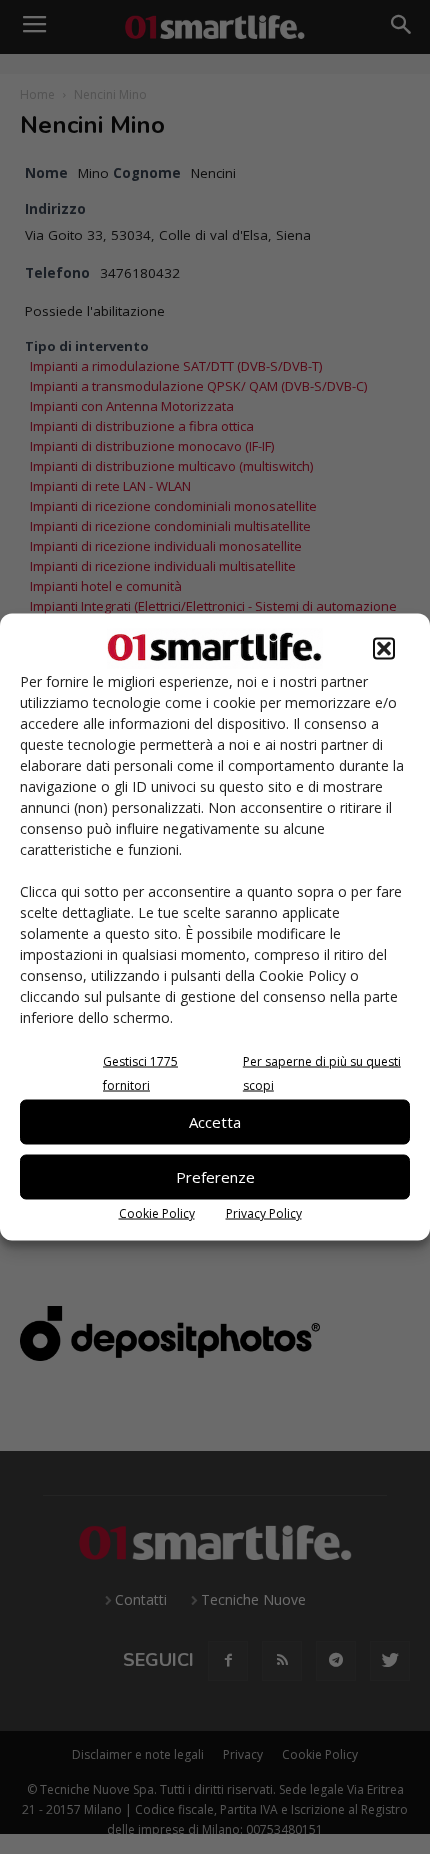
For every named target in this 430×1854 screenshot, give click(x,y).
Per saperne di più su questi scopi (322, 1072)
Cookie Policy (157, 1212)
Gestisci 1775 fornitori (140, 1072)
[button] (384, 648)
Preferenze (215, 1177)
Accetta (215, 1122)
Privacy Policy (264, 1212)
